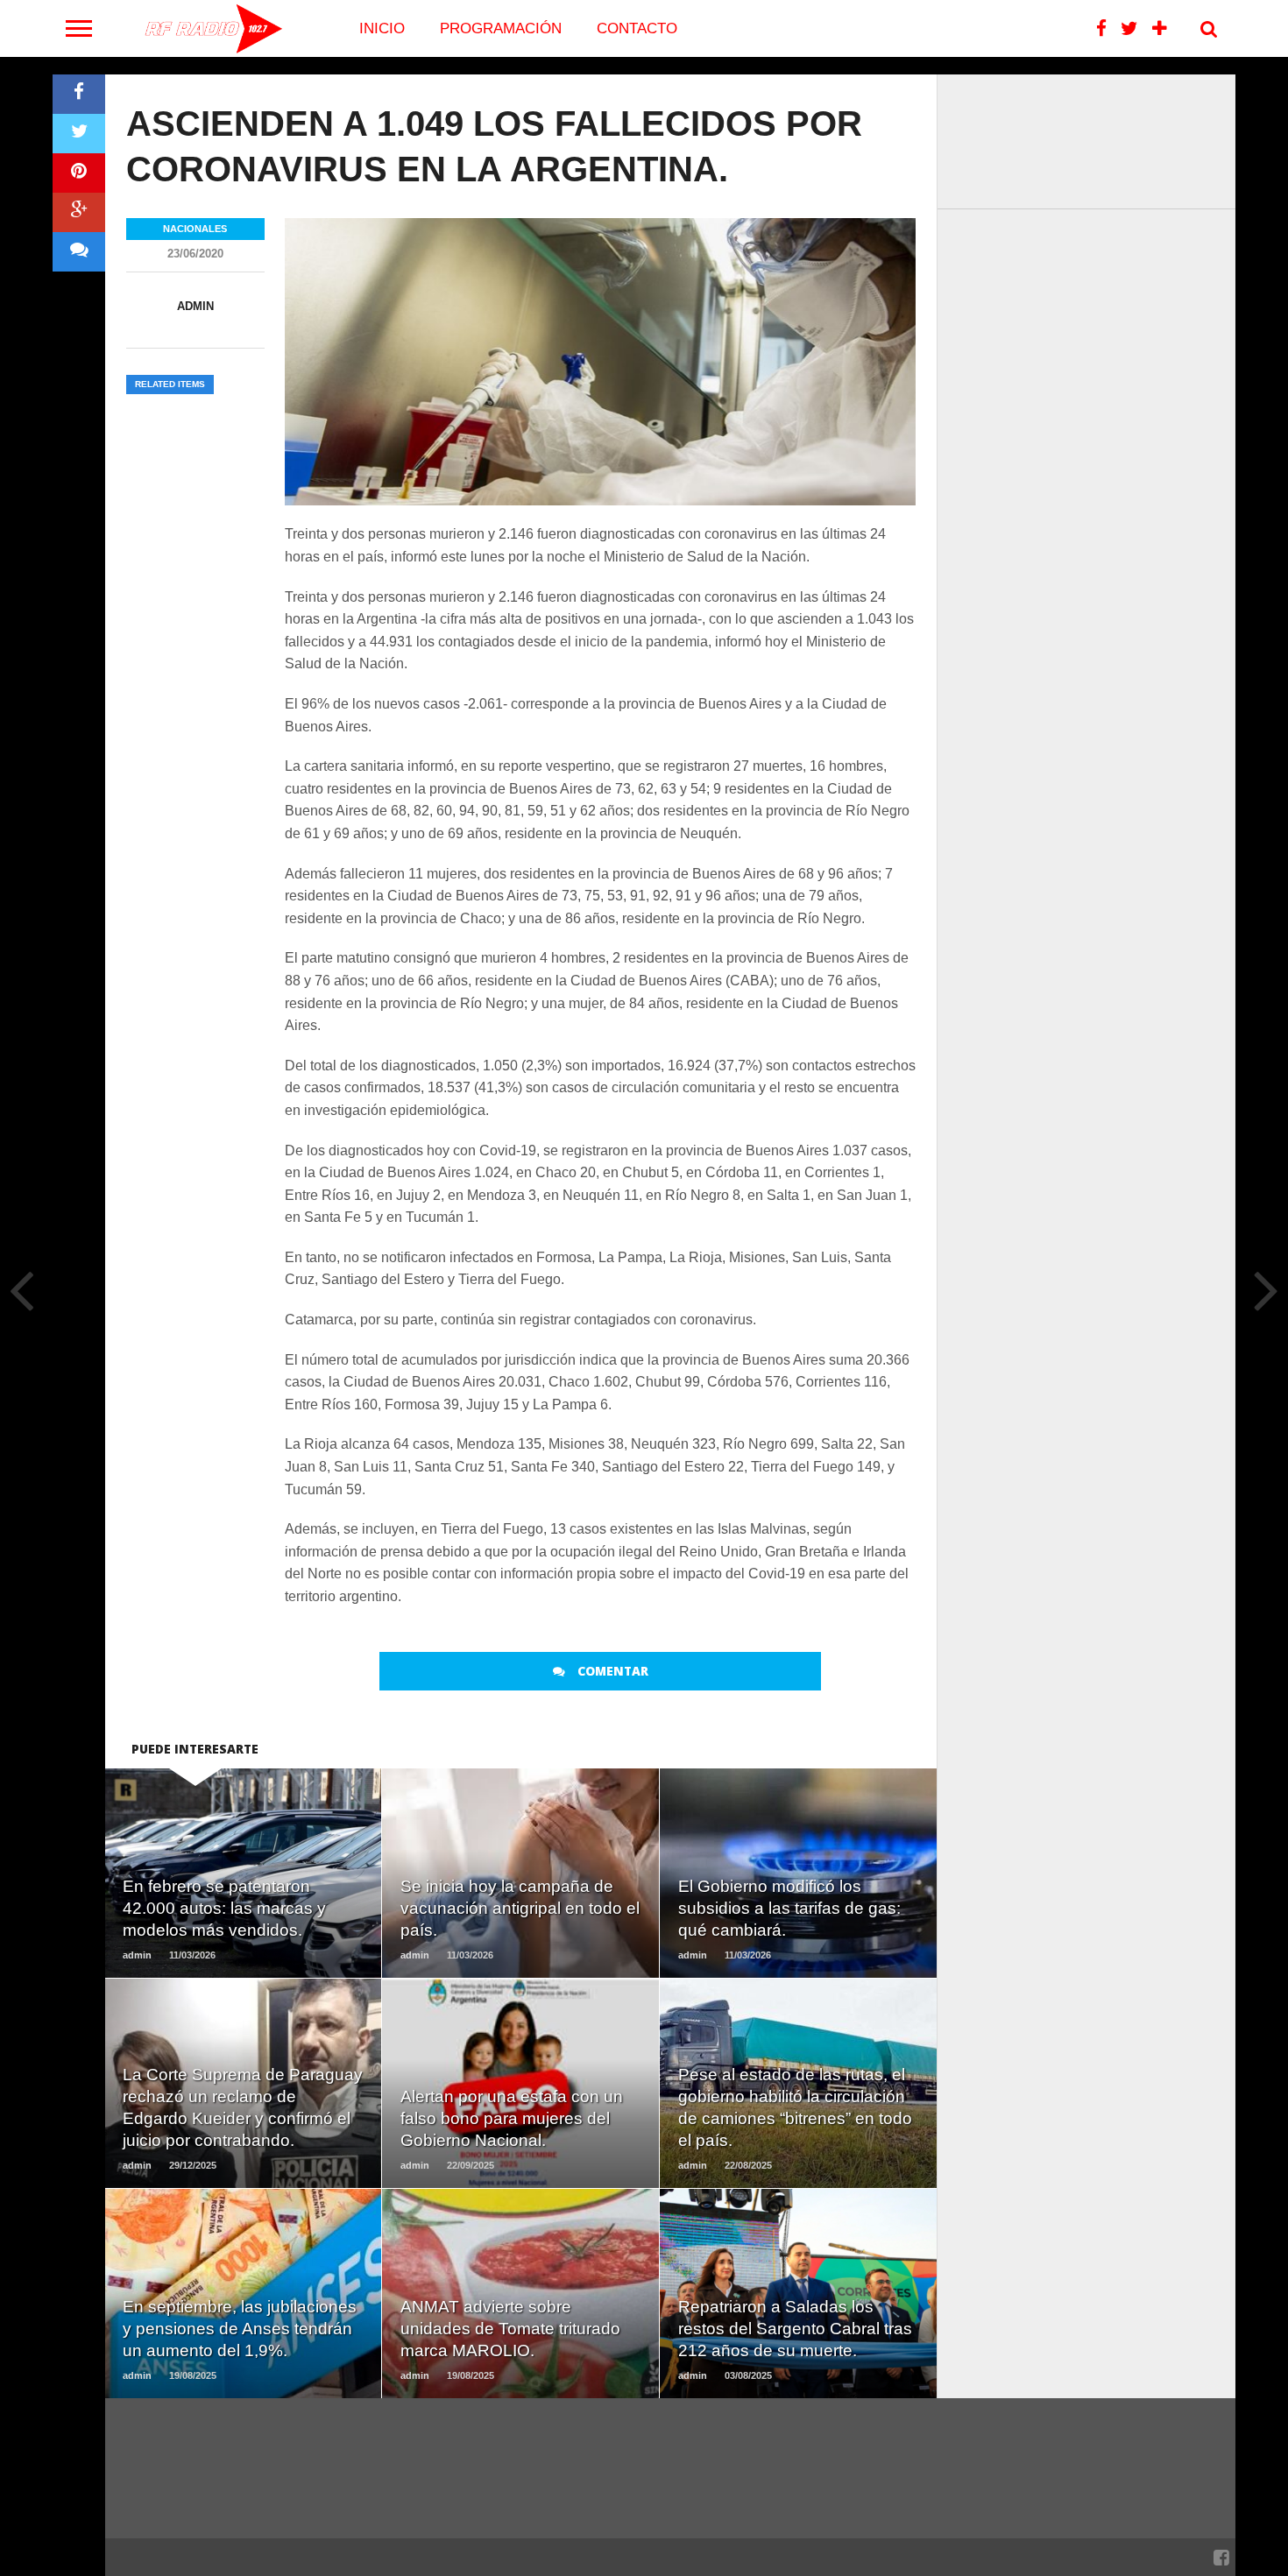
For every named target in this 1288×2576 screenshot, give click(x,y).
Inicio (382, 28)
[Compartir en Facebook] (79, 94)
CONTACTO (637, 28)
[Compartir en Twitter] (79, 134)
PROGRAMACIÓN (501, 28)
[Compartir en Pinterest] (79, 173)
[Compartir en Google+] (79, 212)
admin (195, 306)
